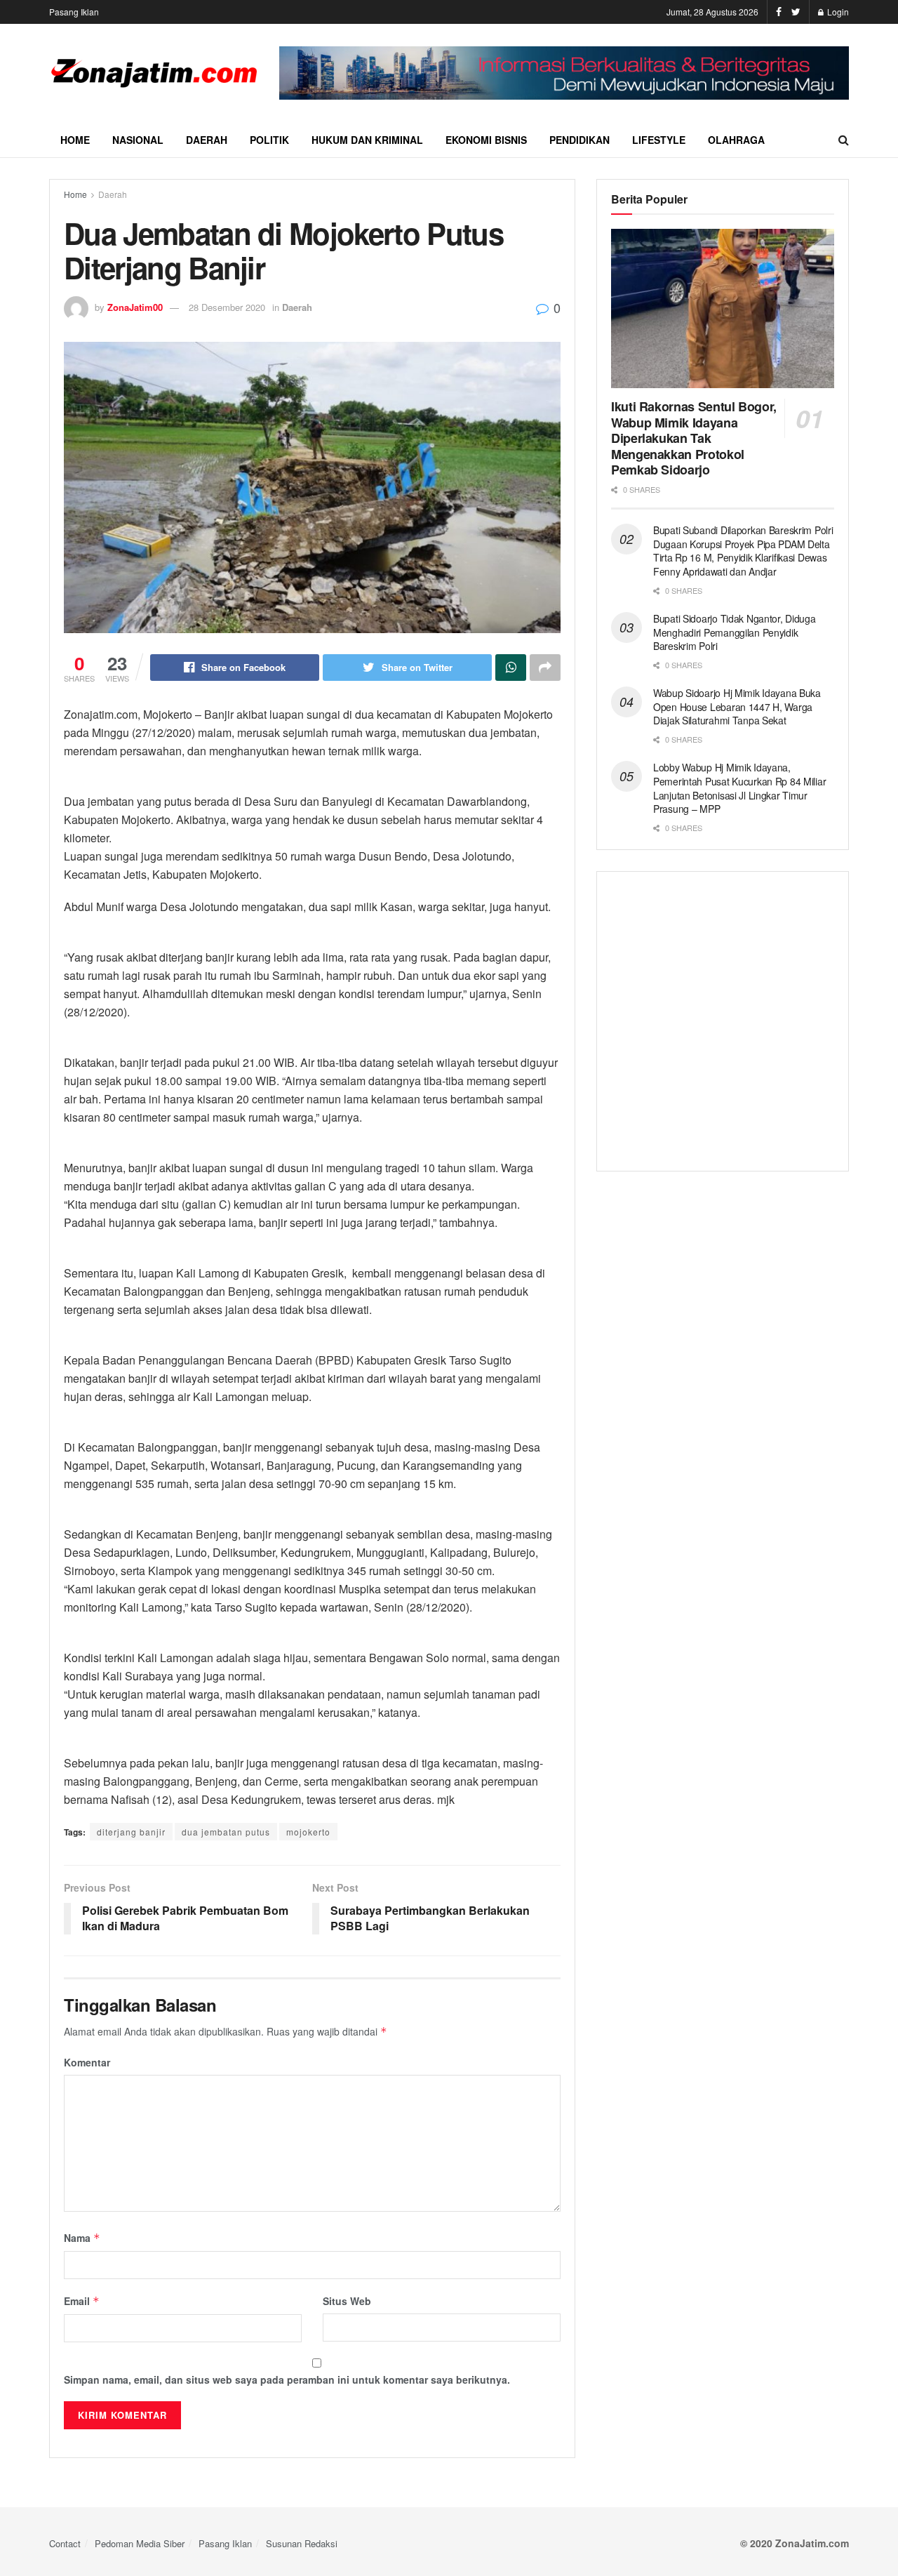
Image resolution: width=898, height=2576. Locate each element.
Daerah (207, 140)
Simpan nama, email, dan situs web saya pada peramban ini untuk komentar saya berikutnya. (287, 2379)
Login (837, 12)
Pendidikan (579, 140)
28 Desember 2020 (227, 307)
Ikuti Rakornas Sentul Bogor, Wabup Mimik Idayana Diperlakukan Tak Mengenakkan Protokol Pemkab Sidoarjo (694, 438)
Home (75, 140)
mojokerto (308, 1832)
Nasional (138, 140)
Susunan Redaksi (302, 2543)
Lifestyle (659, 140)
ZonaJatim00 (135, 307)
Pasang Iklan (74, 12)
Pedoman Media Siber (140, 2543)
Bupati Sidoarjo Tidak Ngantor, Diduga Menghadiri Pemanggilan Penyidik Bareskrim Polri (735, 632)
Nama (82, 2238)
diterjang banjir (131, 1832)
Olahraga (736, 140)
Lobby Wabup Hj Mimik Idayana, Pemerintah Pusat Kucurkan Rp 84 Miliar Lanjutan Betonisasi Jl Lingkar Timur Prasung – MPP (739, 788)
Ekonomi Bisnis (486, 140)
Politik (269, 140)
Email (82, 2301)
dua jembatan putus (226, 1832)
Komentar (87, 2062)
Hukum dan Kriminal (367, 140)
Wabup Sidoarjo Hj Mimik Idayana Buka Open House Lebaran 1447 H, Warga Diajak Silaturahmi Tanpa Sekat (737, 706)
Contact (65, 2543)
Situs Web (347, 2301)
